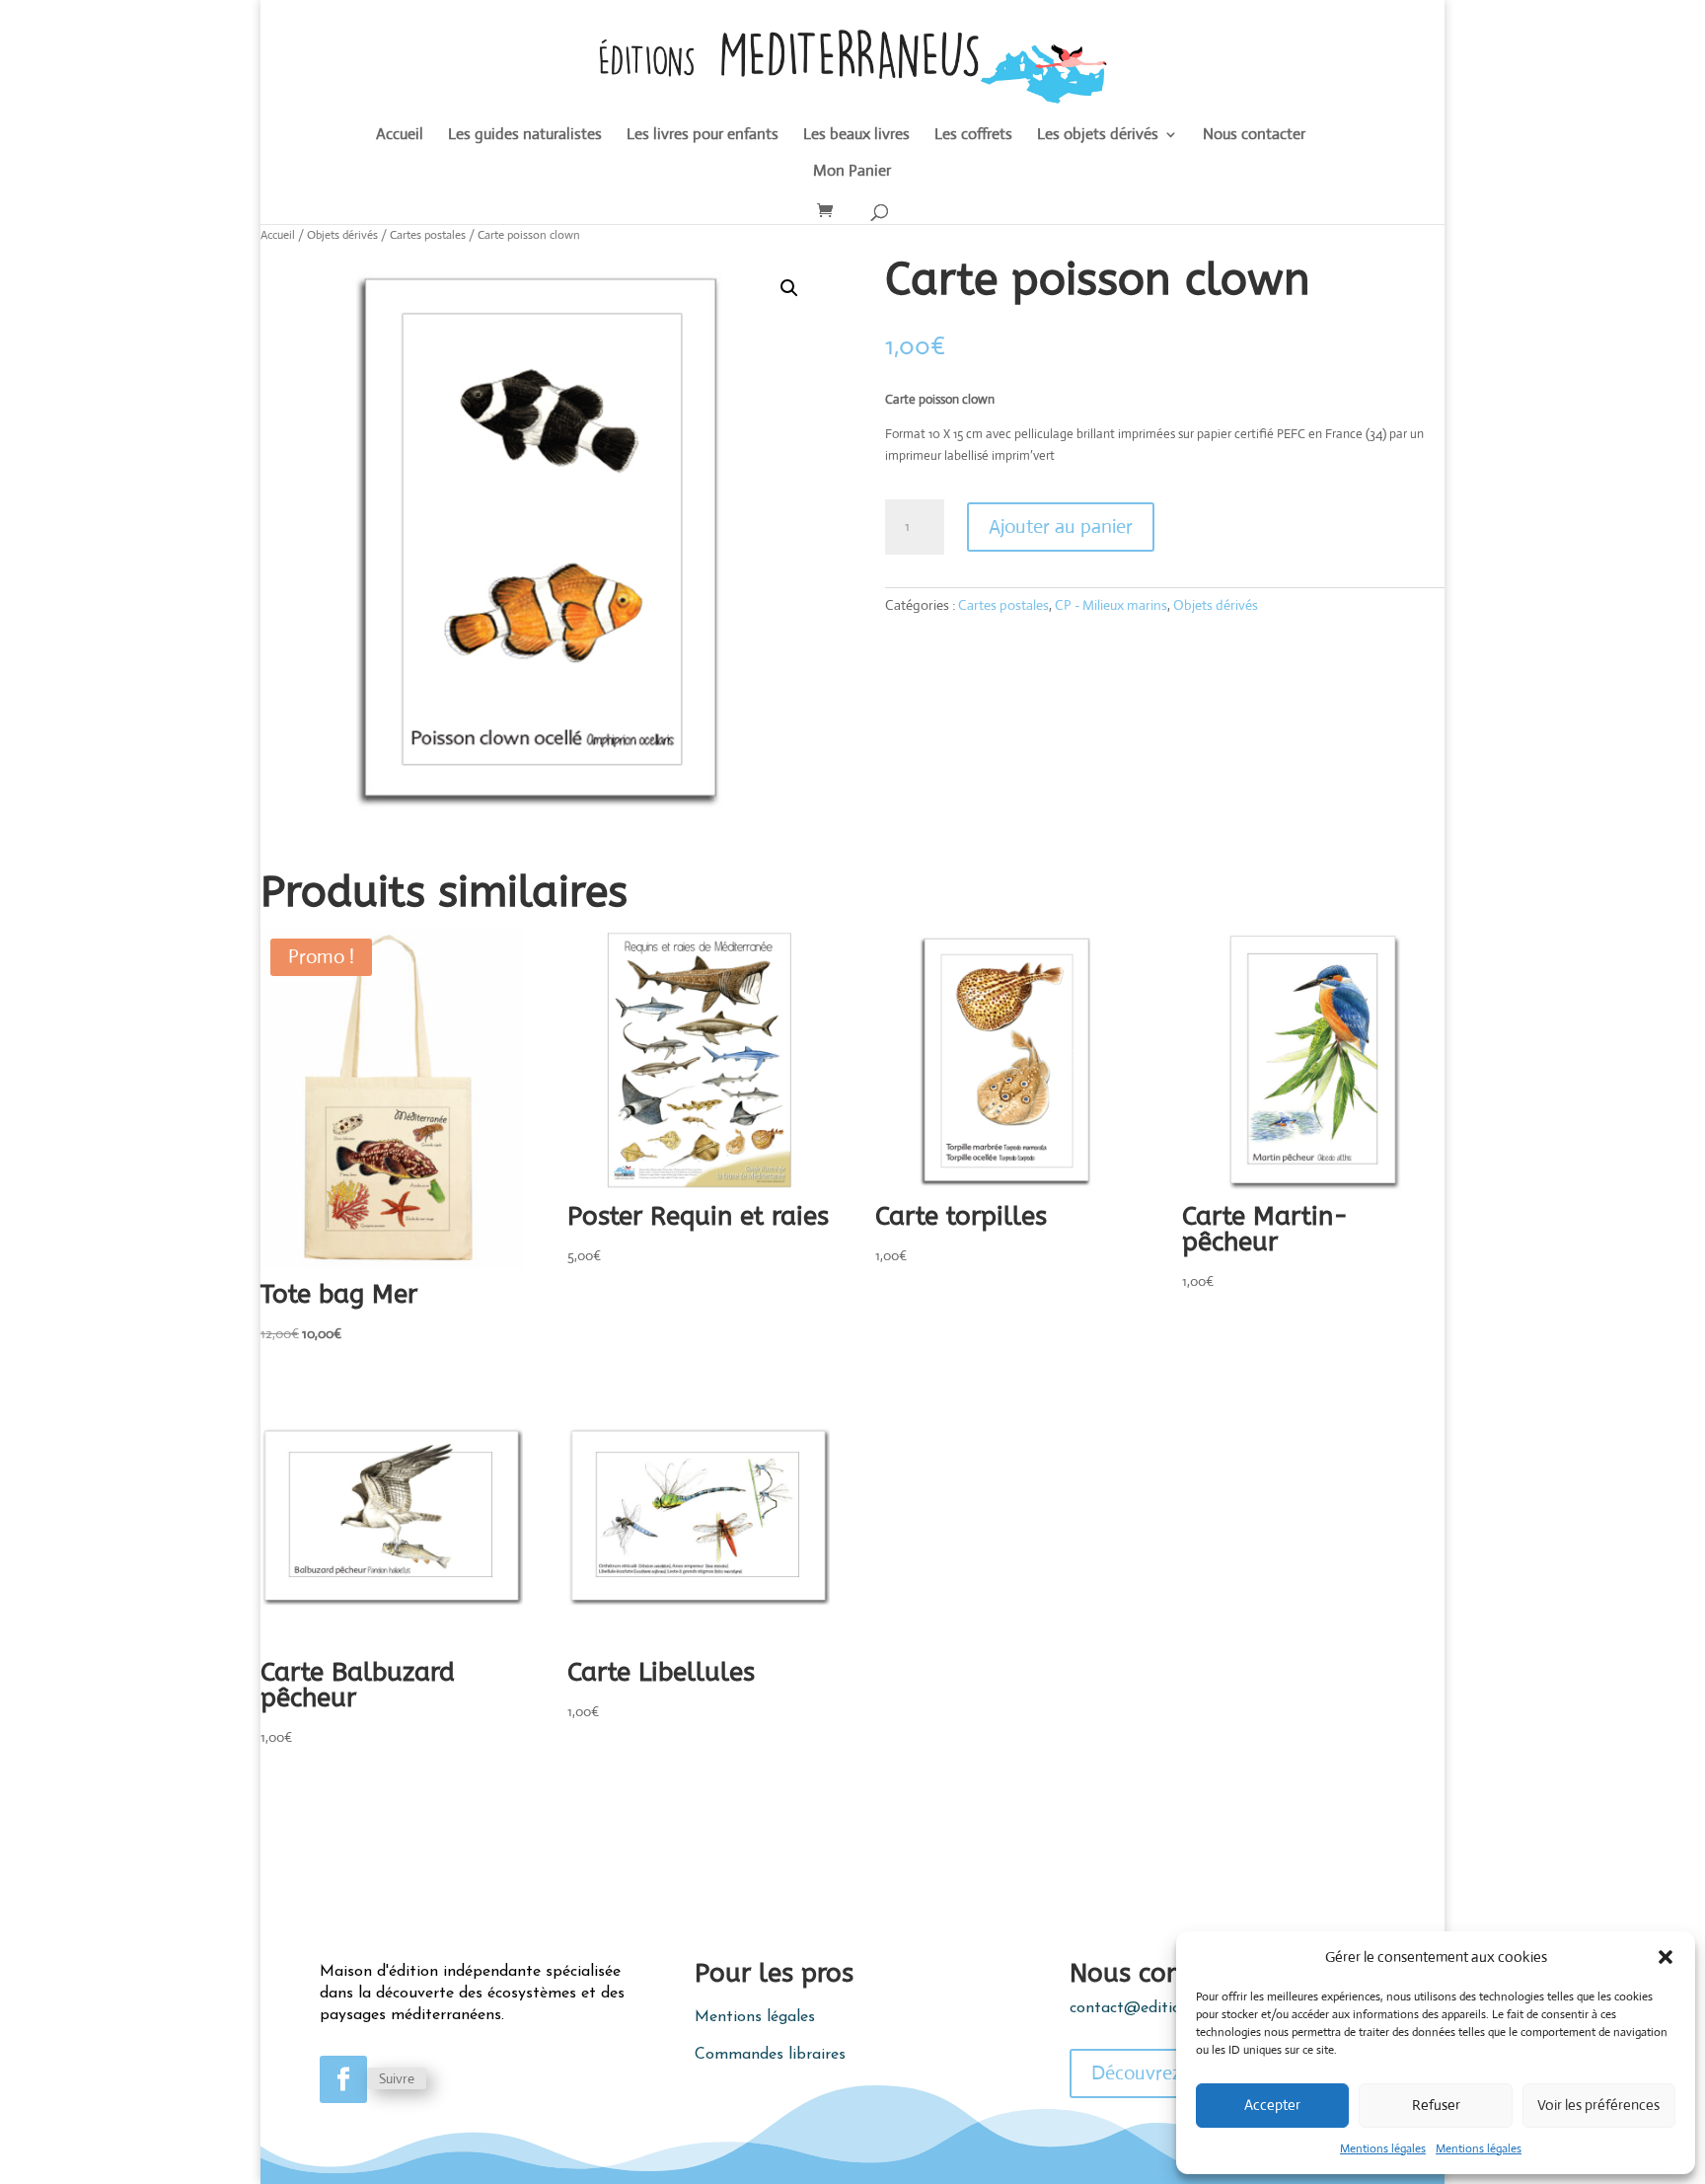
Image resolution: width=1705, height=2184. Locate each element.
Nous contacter (1254, 136)
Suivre (397, 2078)
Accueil (400, 136)
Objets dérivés (342, 235)
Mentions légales (1383, 2148)
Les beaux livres (856, 136)
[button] (1666, 1957)
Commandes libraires (770, 2055)
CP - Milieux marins (1111, 605)
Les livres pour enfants (703, 136)
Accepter (1272, 2105)
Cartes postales (428, 235)
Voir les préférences (1598, 2105)
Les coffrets (973, 136)
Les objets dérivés (1098, 136)
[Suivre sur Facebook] (343, 2079)
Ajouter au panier (1061, 527)
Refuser (1436, 2105)
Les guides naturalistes (525, 136)
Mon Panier (852, 172)
